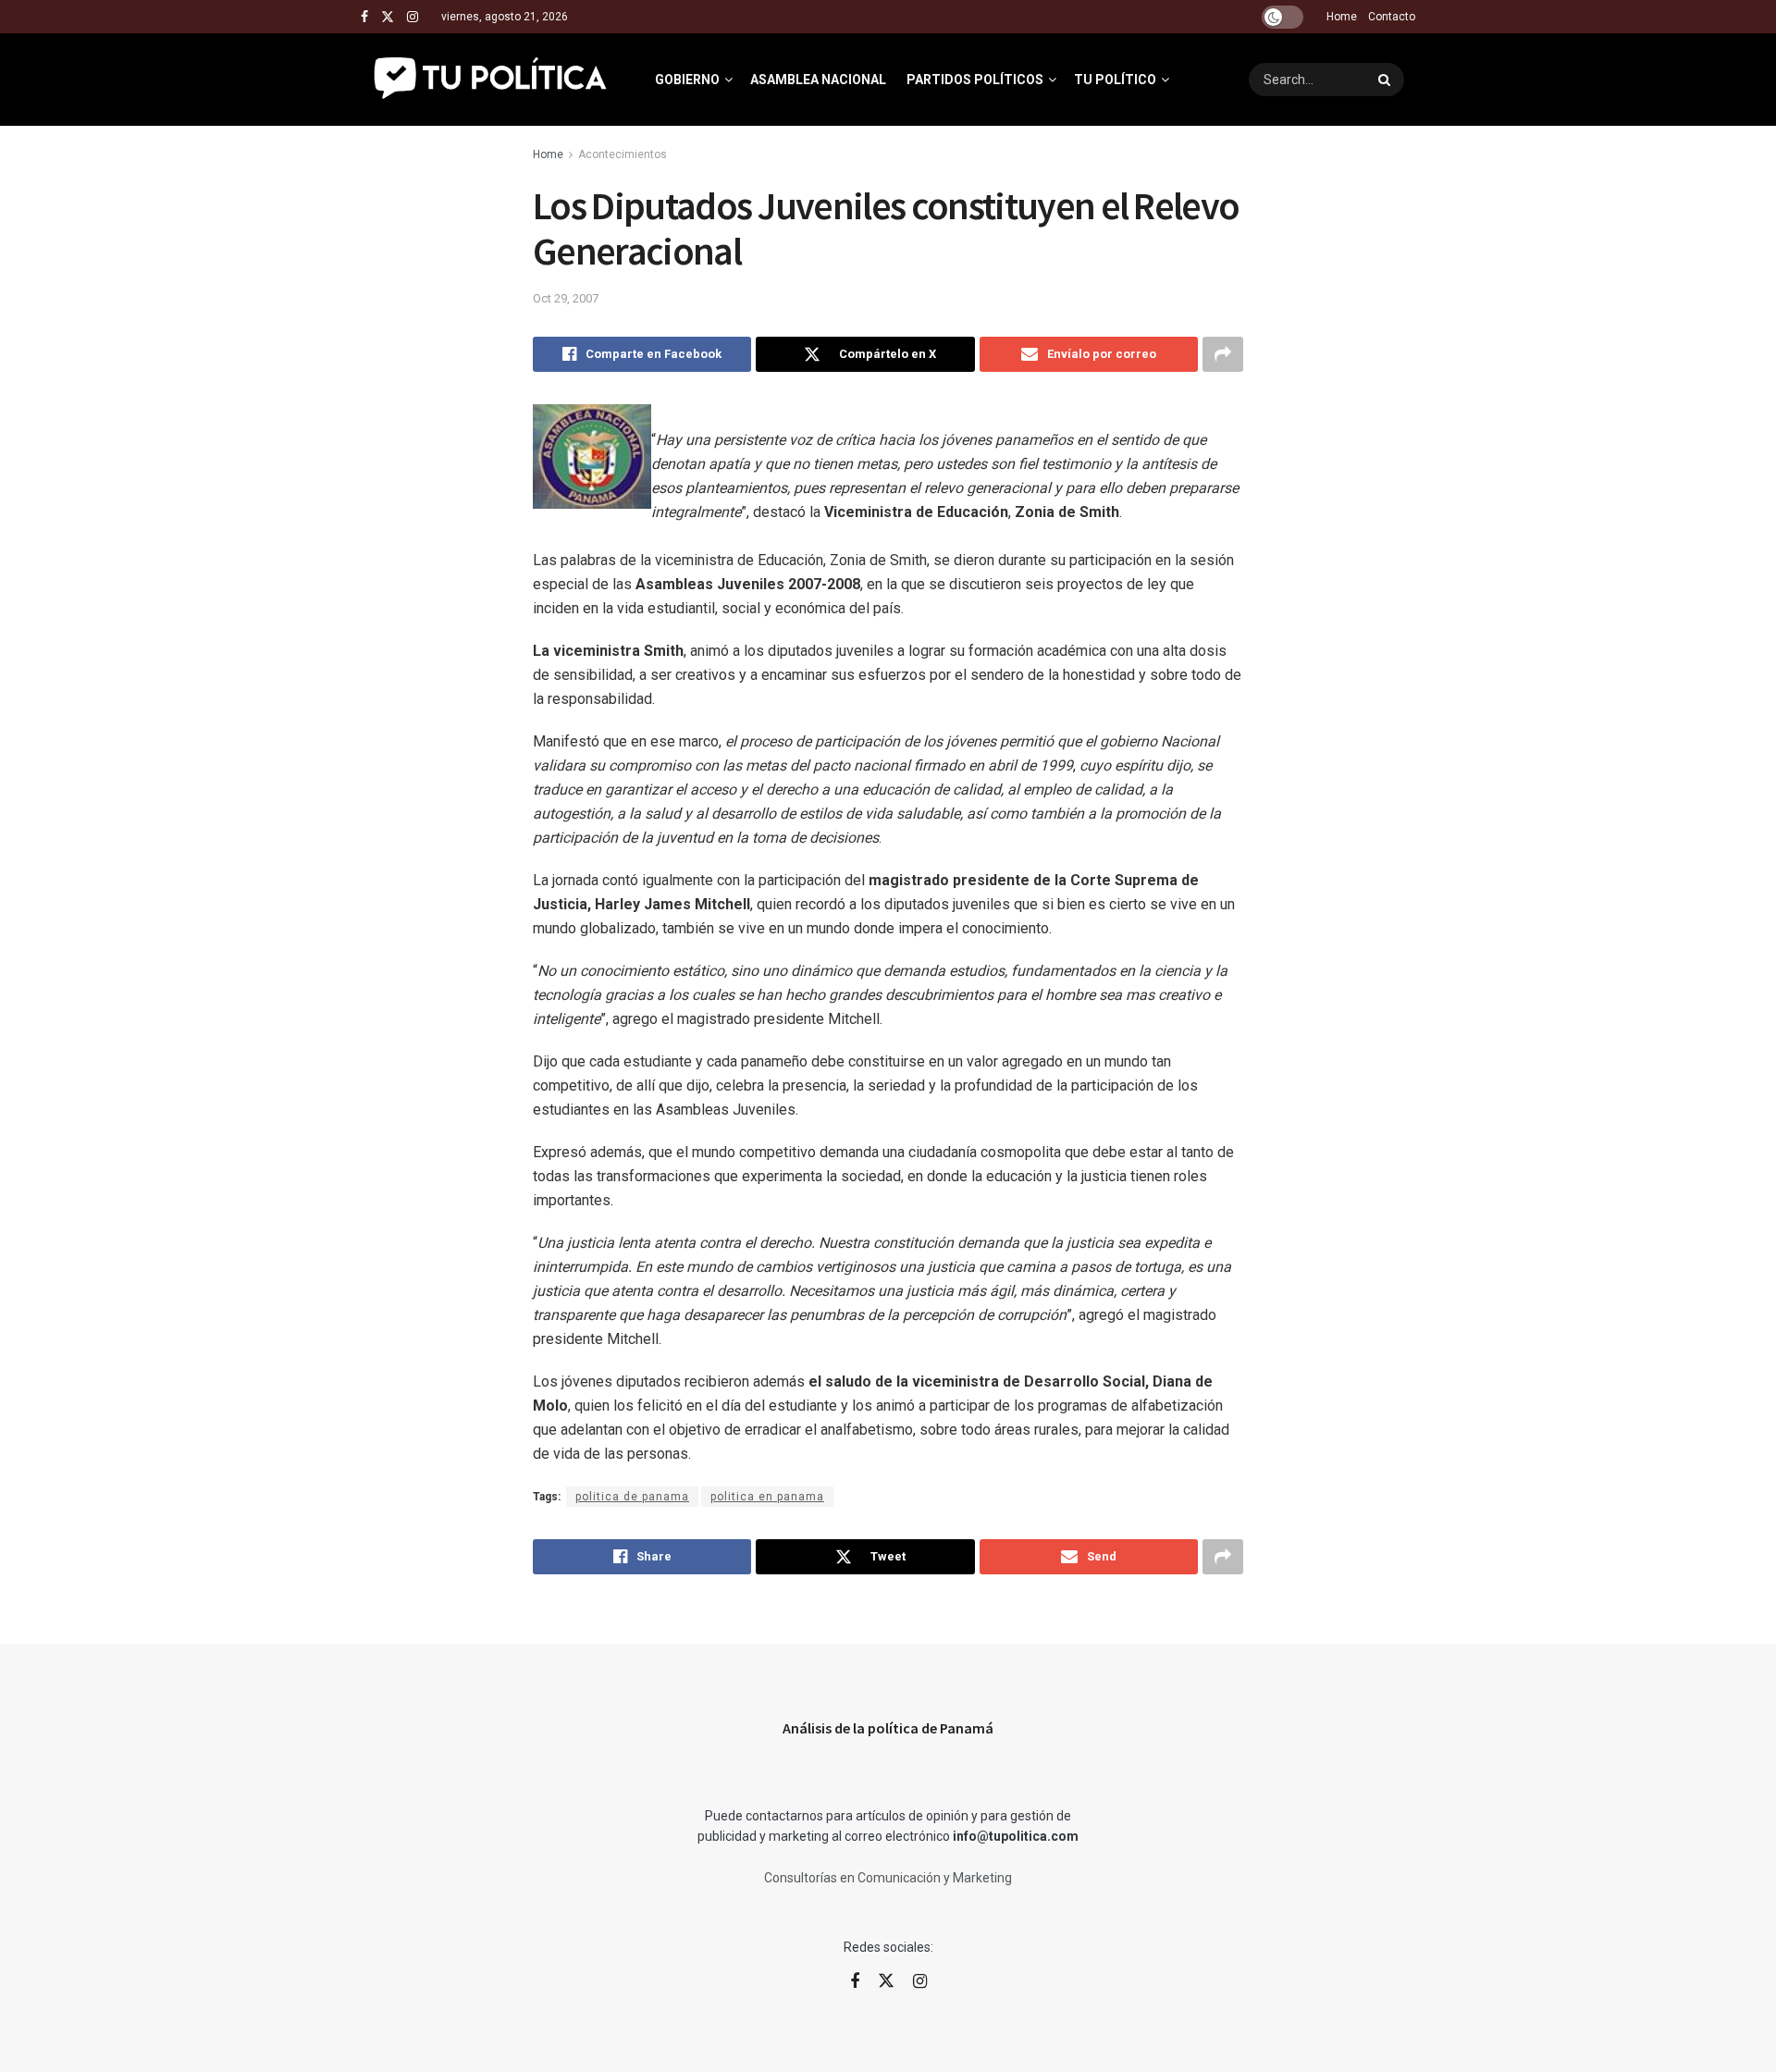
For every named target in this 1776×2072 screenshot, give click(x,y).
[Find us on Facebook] (364, 17)
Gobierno (687, 80)
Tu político (1115, 80)
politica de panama (632, 1497)
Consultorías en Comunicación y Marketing (888, 1878)
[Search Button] (1387, 80)
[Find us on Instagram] (413, 17)
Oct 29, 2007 (566, 298)
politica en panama (767, 1497)
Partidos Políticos (975, 80)
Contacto (1392, 17)
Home (1342, 17)
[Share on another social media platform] (1223, 354)
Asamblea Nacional (818, 80)
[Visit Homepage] (492, 80)
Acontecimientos (623, 154)
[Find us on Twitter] (388, 17)
